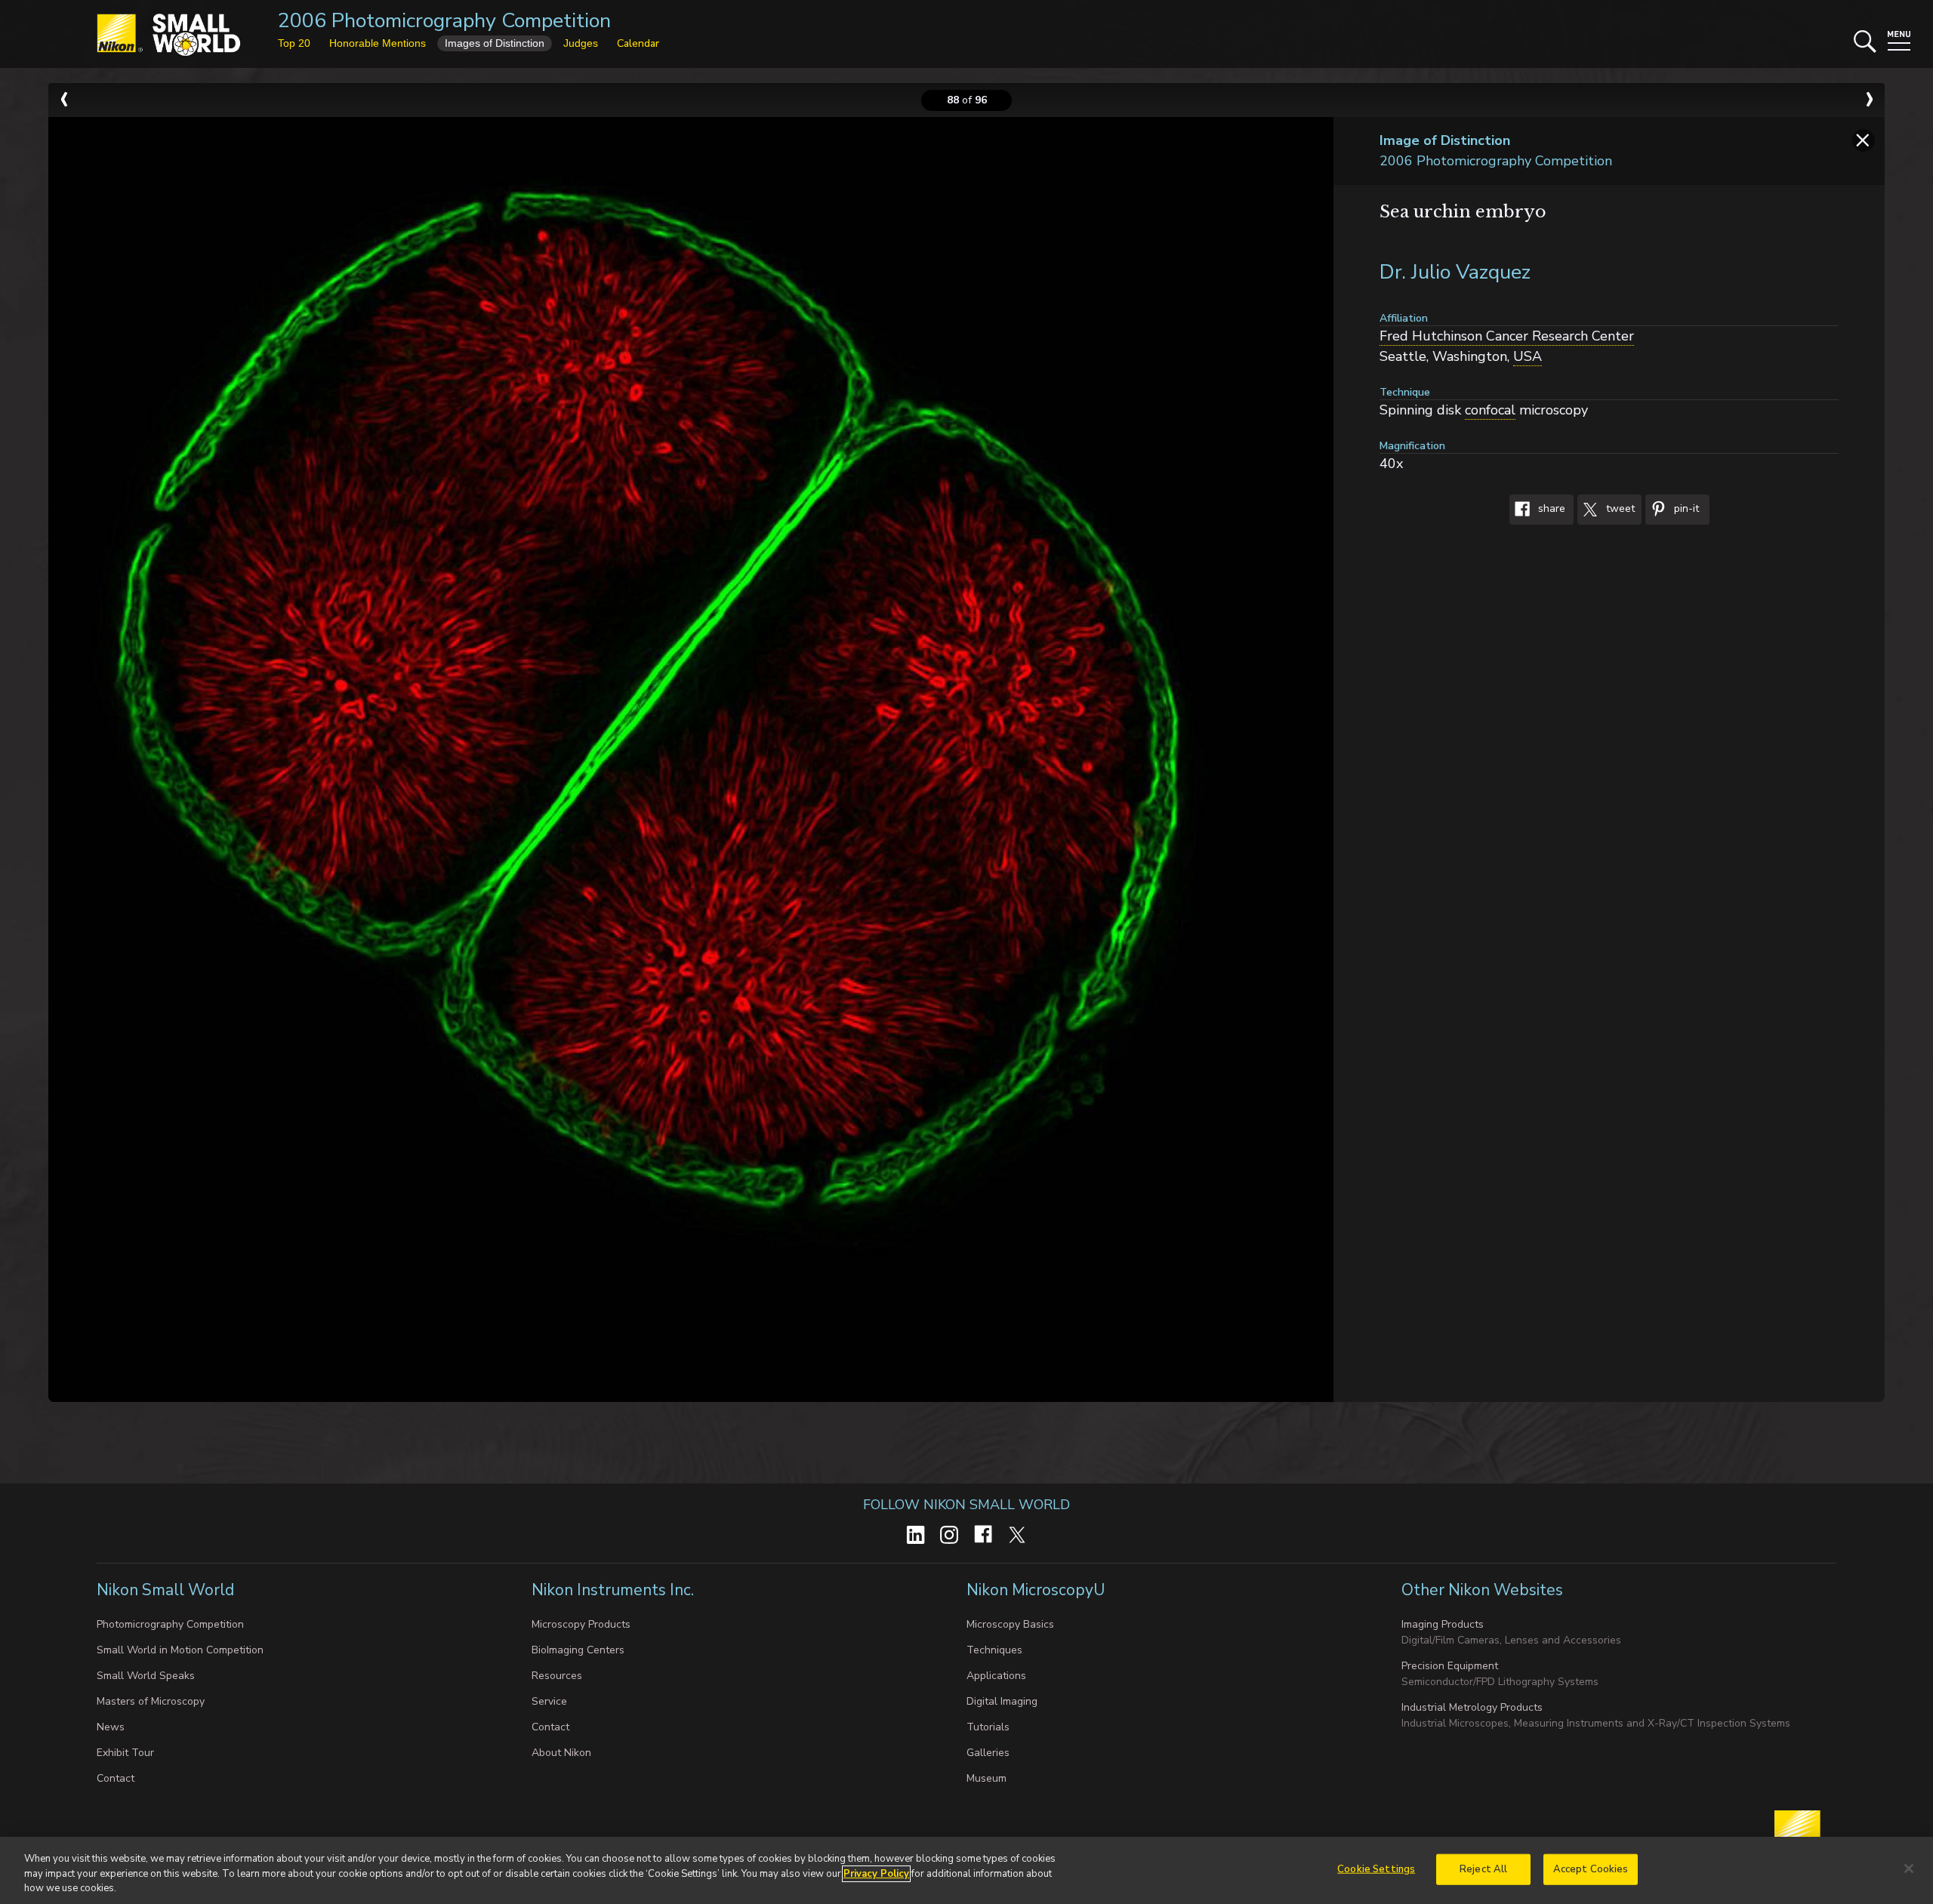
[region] (966, 1870)
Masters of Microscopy (151, 1701)
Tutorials (988, 1727)
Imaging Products (1443, 1624)
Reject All (1483, 1869)
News (111, 1727)
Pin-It (1685, 509)
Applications (996, 1676)
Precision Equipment (1450, 1666)
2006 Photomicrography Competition (444, 21)
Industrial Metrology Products (1472, 1707)
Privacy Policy (876, 1874)
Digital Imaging (1002, 1701)
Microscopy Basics (1010, 1624)
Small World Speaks (146, 1676)
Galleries (988, 1753)
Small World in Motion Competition (180, 1650)
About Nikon (561, 1753)
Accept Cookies (1591, 1869)
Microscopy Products (581, 1624)
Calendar (638, 43)
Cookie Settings (1376, 1869)
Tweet (1619, 509)
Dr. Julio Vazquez (1455, 272)
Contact (116, 1778)
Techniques (994, 1650)
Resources (557, 1676)
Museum (987, 1778)
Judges (581, 43)
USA (1528, 356)
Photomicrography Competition (170, 1624)
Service (549, 1701)
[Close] (1909, 1869)
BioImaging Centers (578, 1650)
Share (1550, 509)
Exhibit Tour (125, 1753)
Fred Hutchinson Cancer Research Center (1507, 336)
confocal (1490, 410)
